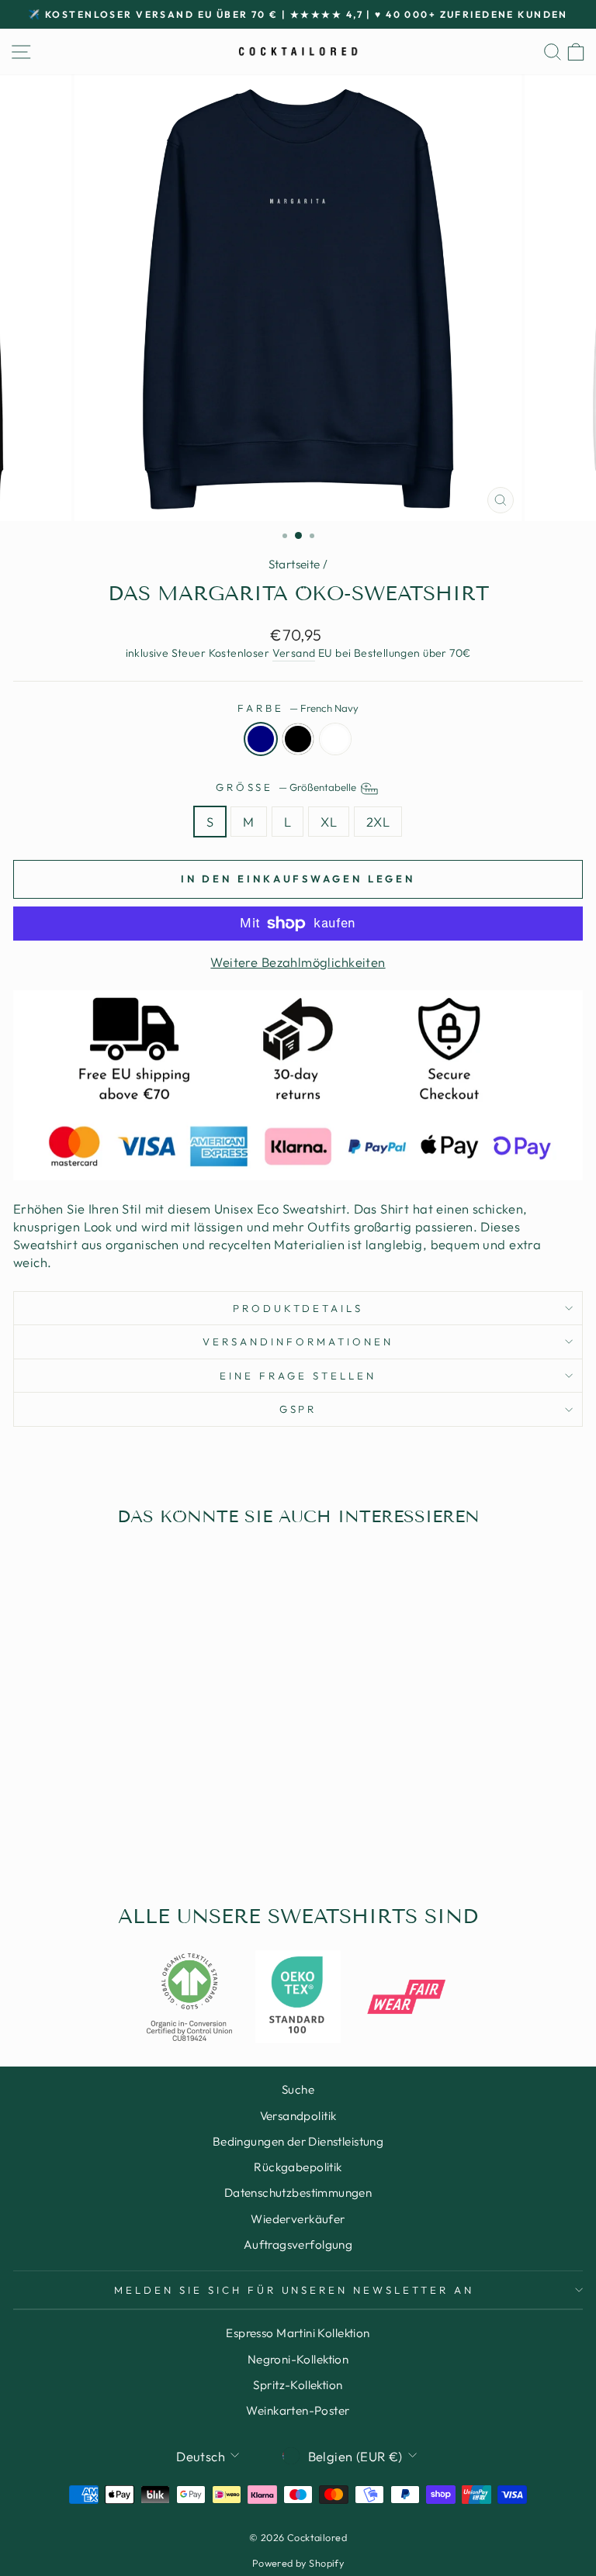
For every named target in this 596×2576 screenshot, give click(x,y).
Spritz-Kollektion (298, 2385)
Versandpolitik (298, 2116)
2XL (378, 822)
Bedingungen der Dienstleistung (298, 2141)
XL (329, 822)
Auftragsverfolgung (298, 2245)
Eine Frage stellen (298, 1376)
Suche (298, 2089)
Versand (294, 653)
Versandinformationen (298, 1342)
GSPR (298, 1409)
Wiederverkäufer (298, 2219)
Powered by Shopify (298, 2563)
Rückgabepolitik (298, 2167)
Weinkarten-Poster (298, 2410)
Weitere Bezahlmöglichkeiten (298, 962)
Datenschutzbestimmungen (298, 2193)
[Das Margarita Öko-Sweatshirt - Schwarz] (123, 1834)
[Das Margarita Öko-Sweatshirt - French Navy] (105, 1834)
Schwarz (298, 739)
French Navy (261, 739)
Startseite (295, 564)
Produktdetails (298, 1308)
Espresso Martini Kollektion (298, 2333)
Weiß (335, 739)
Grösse (288, 787)
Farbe (298, 708)
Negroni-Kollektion (298, 2359)
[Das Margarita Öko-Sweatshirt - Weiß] (141, 1834)
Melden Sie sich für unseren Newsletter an (294, 2290)
